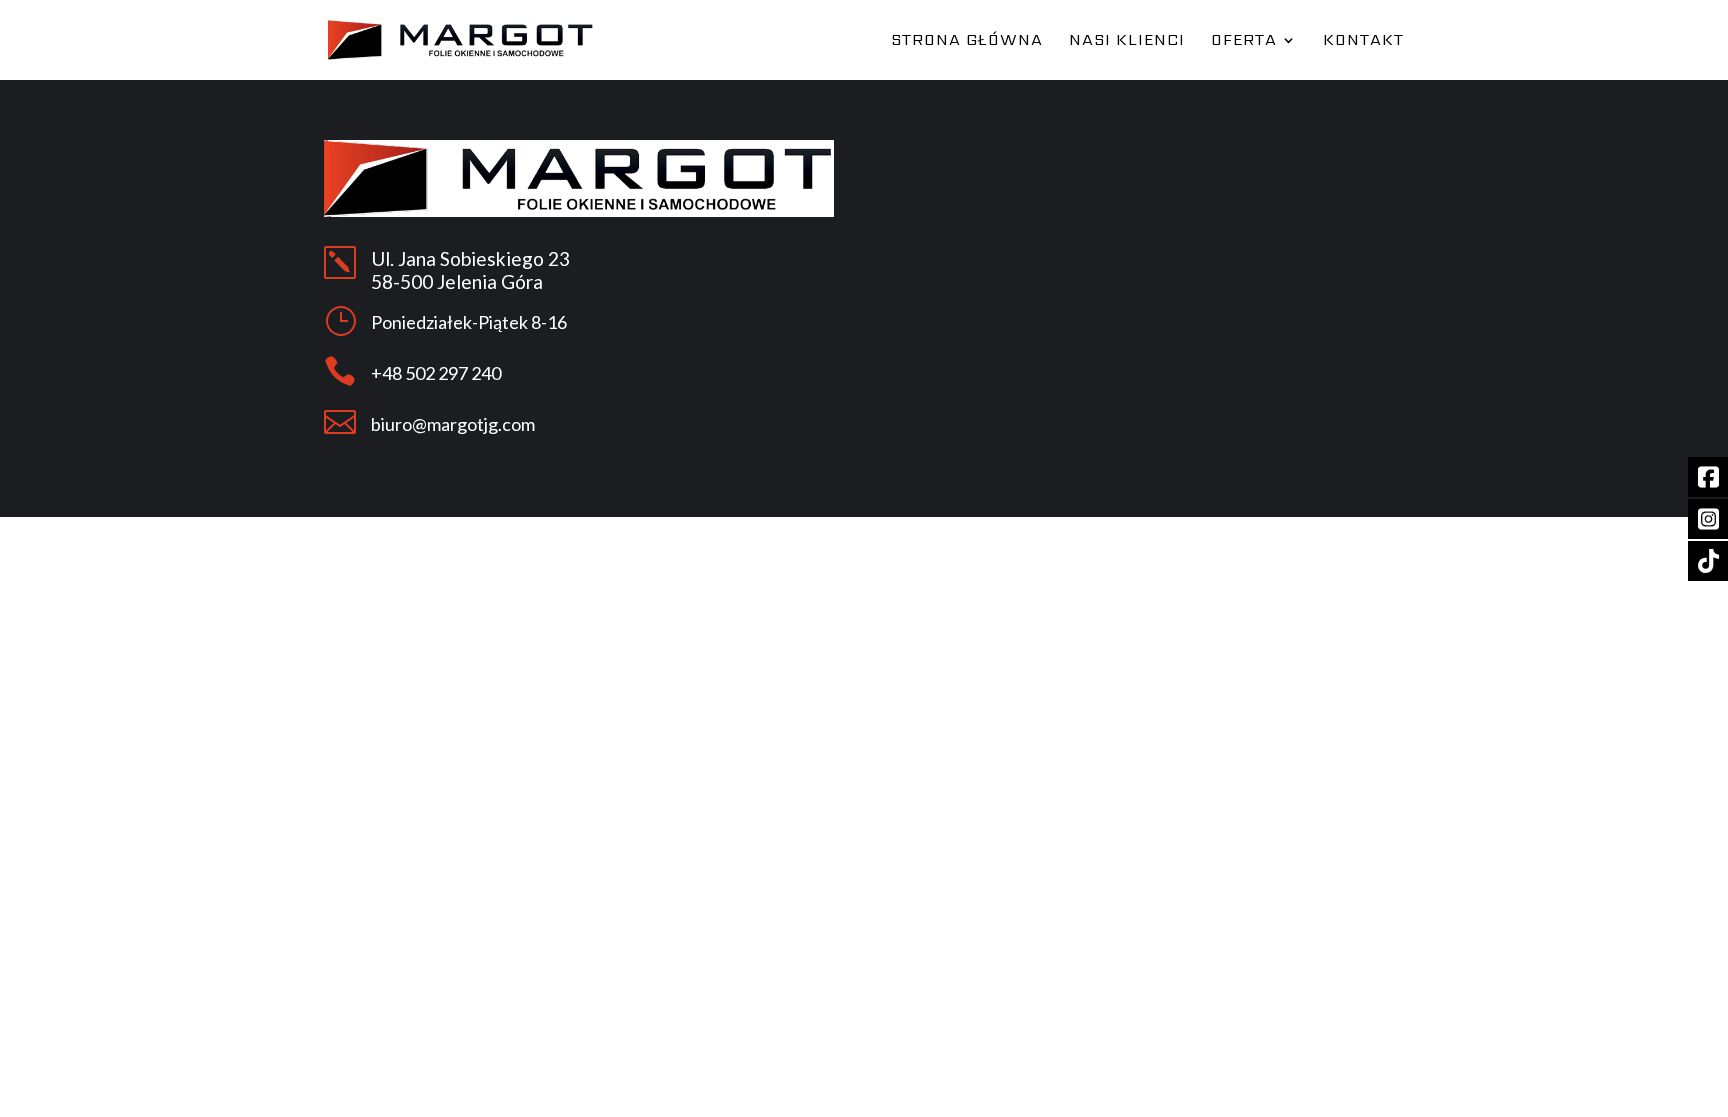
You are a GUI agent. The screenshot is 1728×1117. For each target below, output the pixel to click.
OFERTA (1244, 42)
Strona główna (967, 42)
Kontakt (1363, 42)
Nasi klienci (1127, 42)
